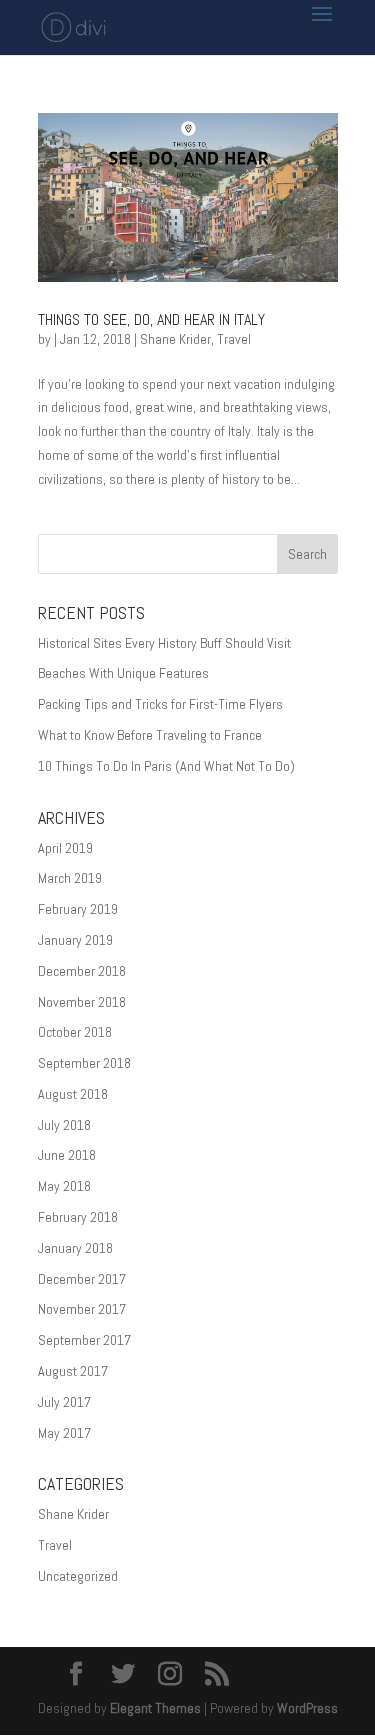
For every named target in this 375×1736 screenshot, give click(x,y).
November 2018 (82, 1002)
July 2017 (64, 1402)
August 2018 (73, 1094)
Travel (234, 339)
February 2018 (78, 1217)
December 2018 (82, 971)
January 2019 (75, 940)
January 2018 (75, 1248)
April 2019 (65, 848)
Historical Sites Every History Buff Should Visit (164, 643)
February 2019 (78, 909)
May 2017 (64, 1433)
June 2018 (67, 1155)
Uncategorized (78, 1576)
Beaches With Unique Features (123, 673)
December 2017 (82, 1279)
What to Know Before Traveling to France (150, 735)
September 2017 (84, 1340)
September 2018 (84, 1063)
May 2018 (64, 1186)
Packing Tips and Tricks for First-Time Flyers (160, 704)
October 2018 (75, 1032)
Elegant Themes (155, 1708)
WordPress (307, 1708)
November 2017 (82, 1309)
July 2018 (64, 1125)
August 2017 (73, 1371)
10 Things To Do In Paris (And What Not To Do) (166, 766)
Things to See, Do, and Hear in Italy (151, 319)
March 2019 (70, 878)
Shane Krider (175, 339)
